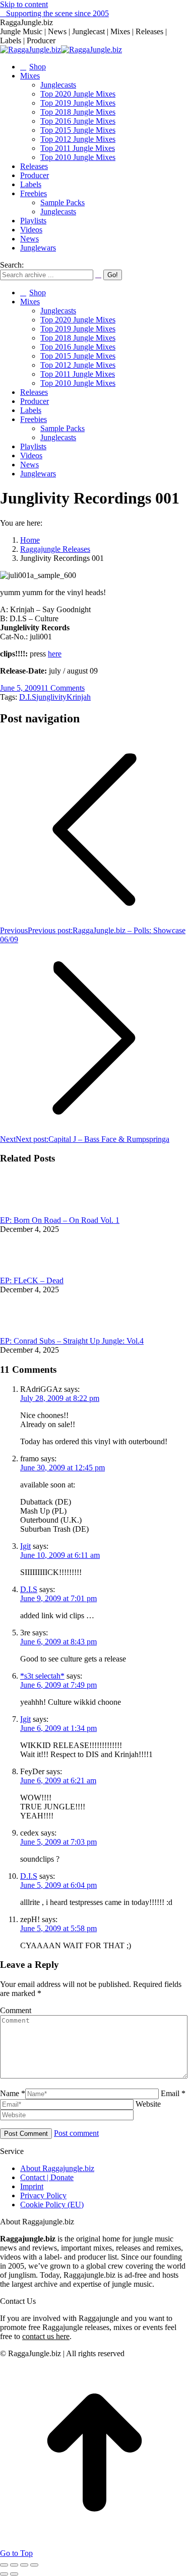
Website (148, 2104)
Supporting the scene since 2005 (57, 13)
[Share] (14, 2565)
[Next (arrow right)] (14, 2574)
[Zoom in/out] (34, 2565)
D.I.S (28, 697)
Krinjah (79, 697)
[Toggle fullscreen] (24, 2565)
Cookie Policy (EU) (52, 2205)
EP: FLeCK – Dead (32, 1280)
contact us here (46, 2336)
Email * (173, 2093)
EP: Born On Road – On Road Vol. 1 (60, 1220)
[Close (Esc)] (4, 2565)
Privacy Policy (43, 2195)
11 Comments (63, 688)
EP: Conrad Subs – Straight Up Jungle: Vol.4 (72, 1341)
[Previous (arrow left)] (4, 2574)
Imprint (32, 2186)
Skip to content (24, 4)
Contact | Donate (47, 2177)
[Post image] (28, 1211)
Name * (13, 2093)
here (55, 654)
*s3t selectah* (42, 1676)
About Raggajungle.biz (57, 2168)
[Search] (98, 274)
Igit (25, 1546)
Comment (16, 2010)
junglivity (51, 697)
